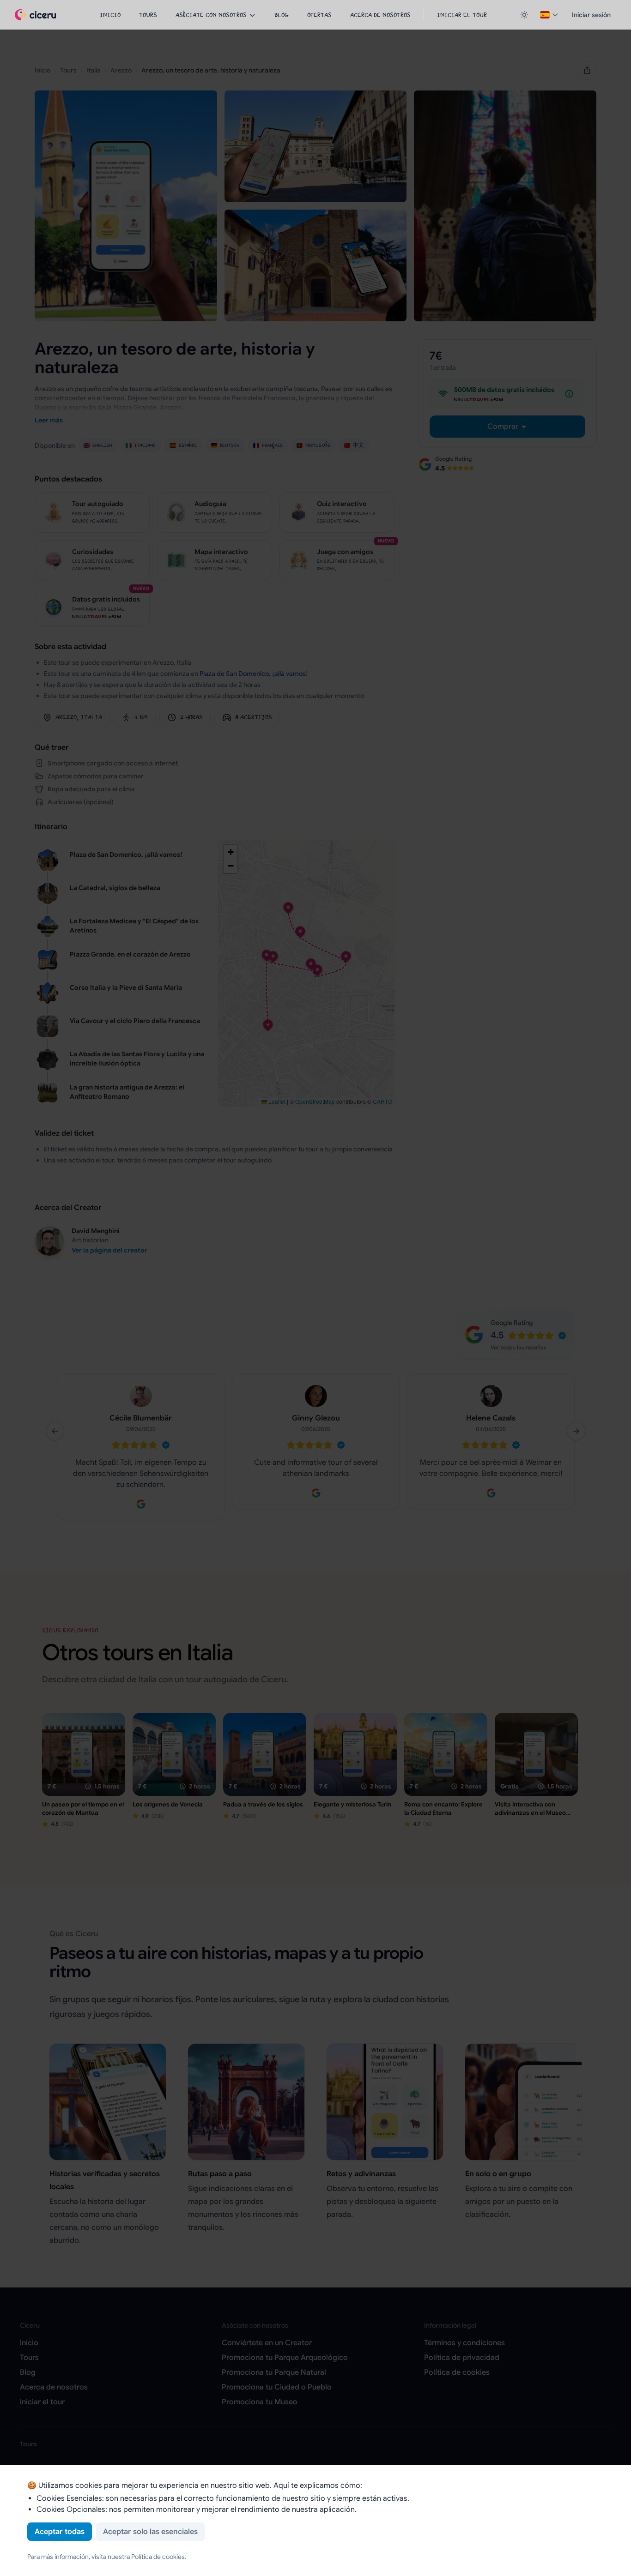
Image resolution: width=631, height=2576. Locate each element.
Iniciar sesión (591, 15)
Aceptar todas (60, 2532)
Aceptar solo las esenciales (150, 2532)
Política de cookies (158, 2557)
